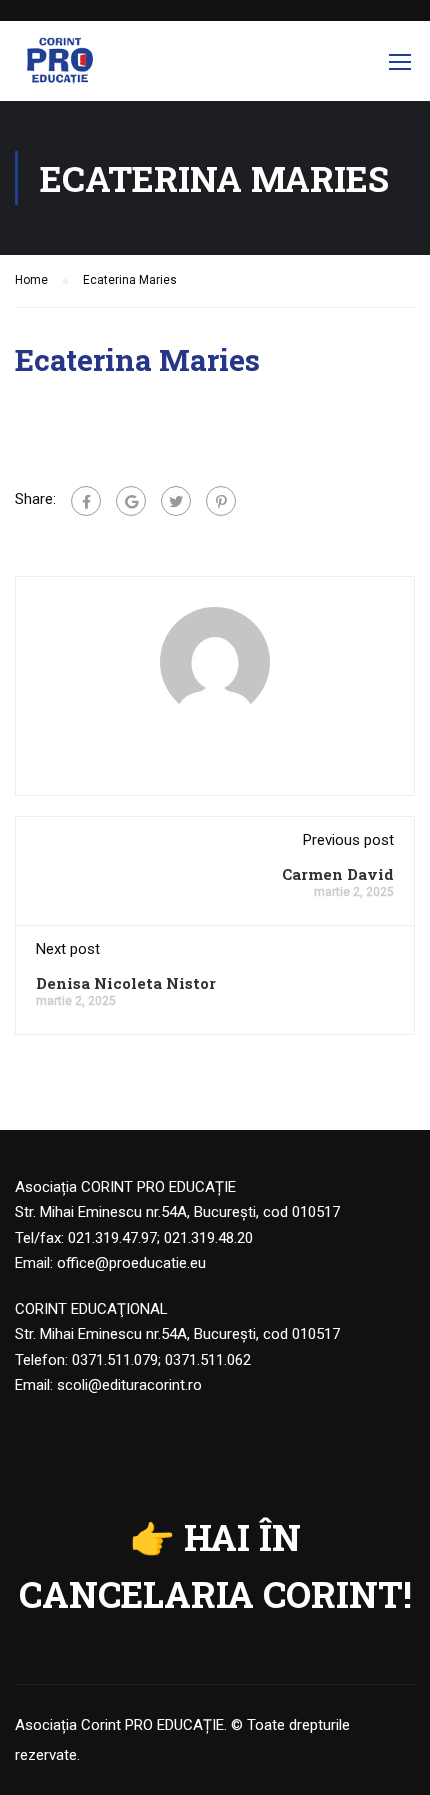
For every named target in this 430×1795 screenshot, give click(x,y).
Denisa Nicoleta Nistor (126, 983)
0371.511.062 (208, 1360)
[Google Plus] (131, 501)
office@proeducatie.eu (131, 1263)
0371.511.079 (115, 1360)
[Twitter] (176, 501)
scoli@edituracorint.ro (129, 1385)
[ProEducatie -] (60, 66)
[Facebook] (86, 501)
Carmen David (338, 874)
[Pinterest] (221, 501)
